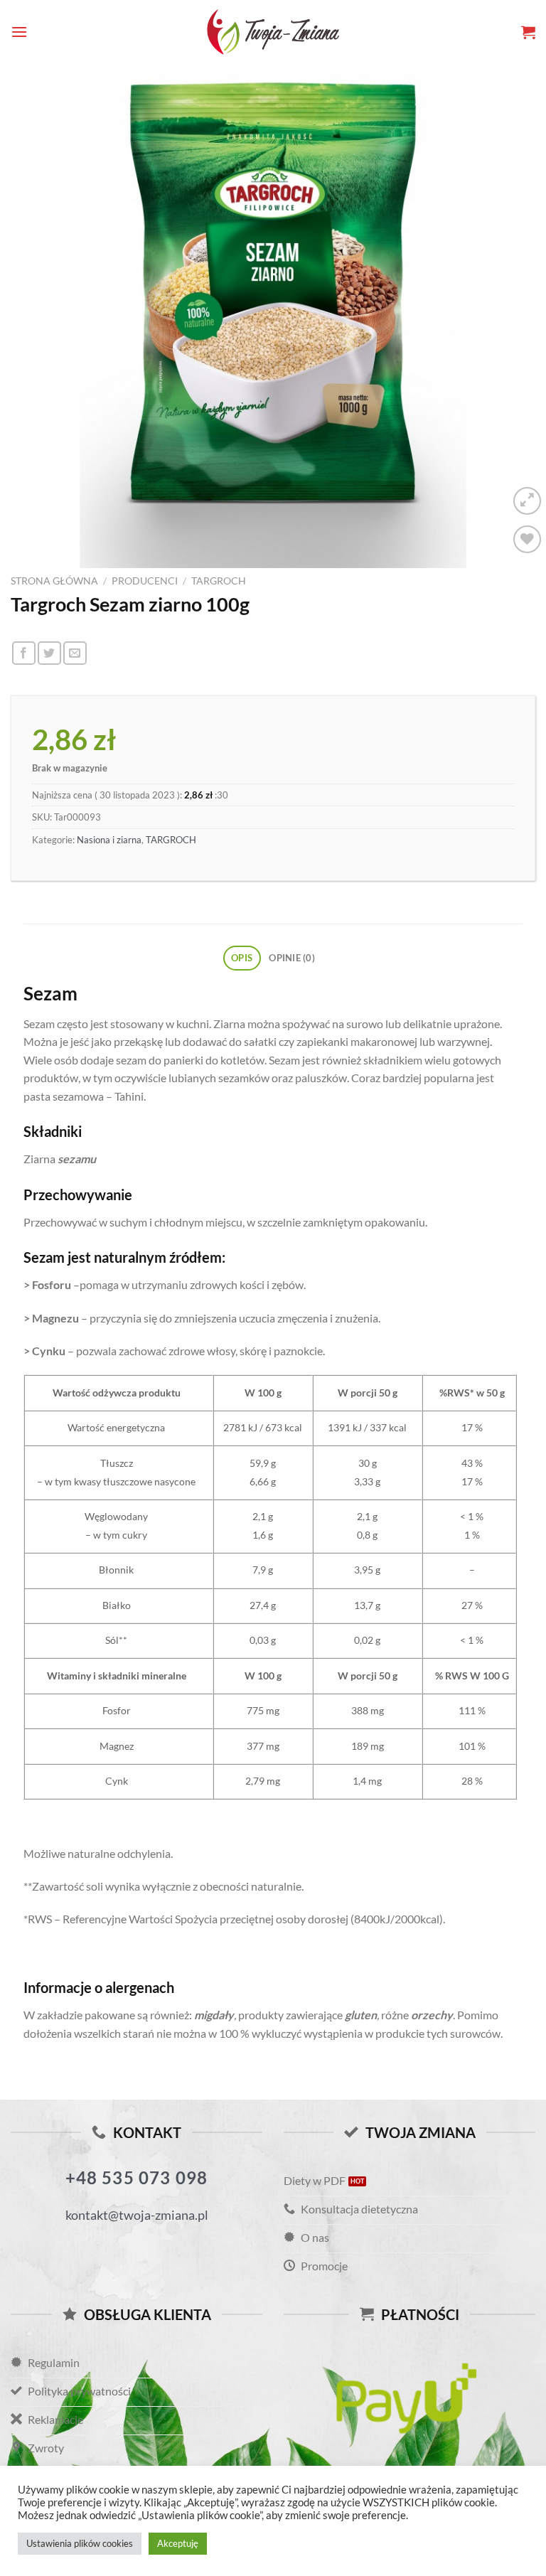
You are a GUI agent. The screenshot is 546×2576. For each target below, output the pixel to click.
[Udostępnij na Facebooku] (24, 653)
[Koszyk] (528, 32)
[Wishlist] (527, 539)
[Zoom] (527, 501)
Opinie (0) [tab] (292, 958)
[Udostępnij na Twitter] (49, 653)
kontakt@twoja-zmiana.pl (137, 2215)
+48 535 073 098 (137, 2177)
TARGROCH (219, 581)
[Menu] (19, 32)
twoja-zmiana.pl (273, 32)
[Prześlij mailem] (75, 653)
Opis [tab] (242, 958)
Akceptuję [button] (178, 2543)
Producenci (145, 581)
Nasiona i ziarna (109, 840)
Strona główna (54, 581)
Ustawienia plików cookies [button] (80, 2543)
